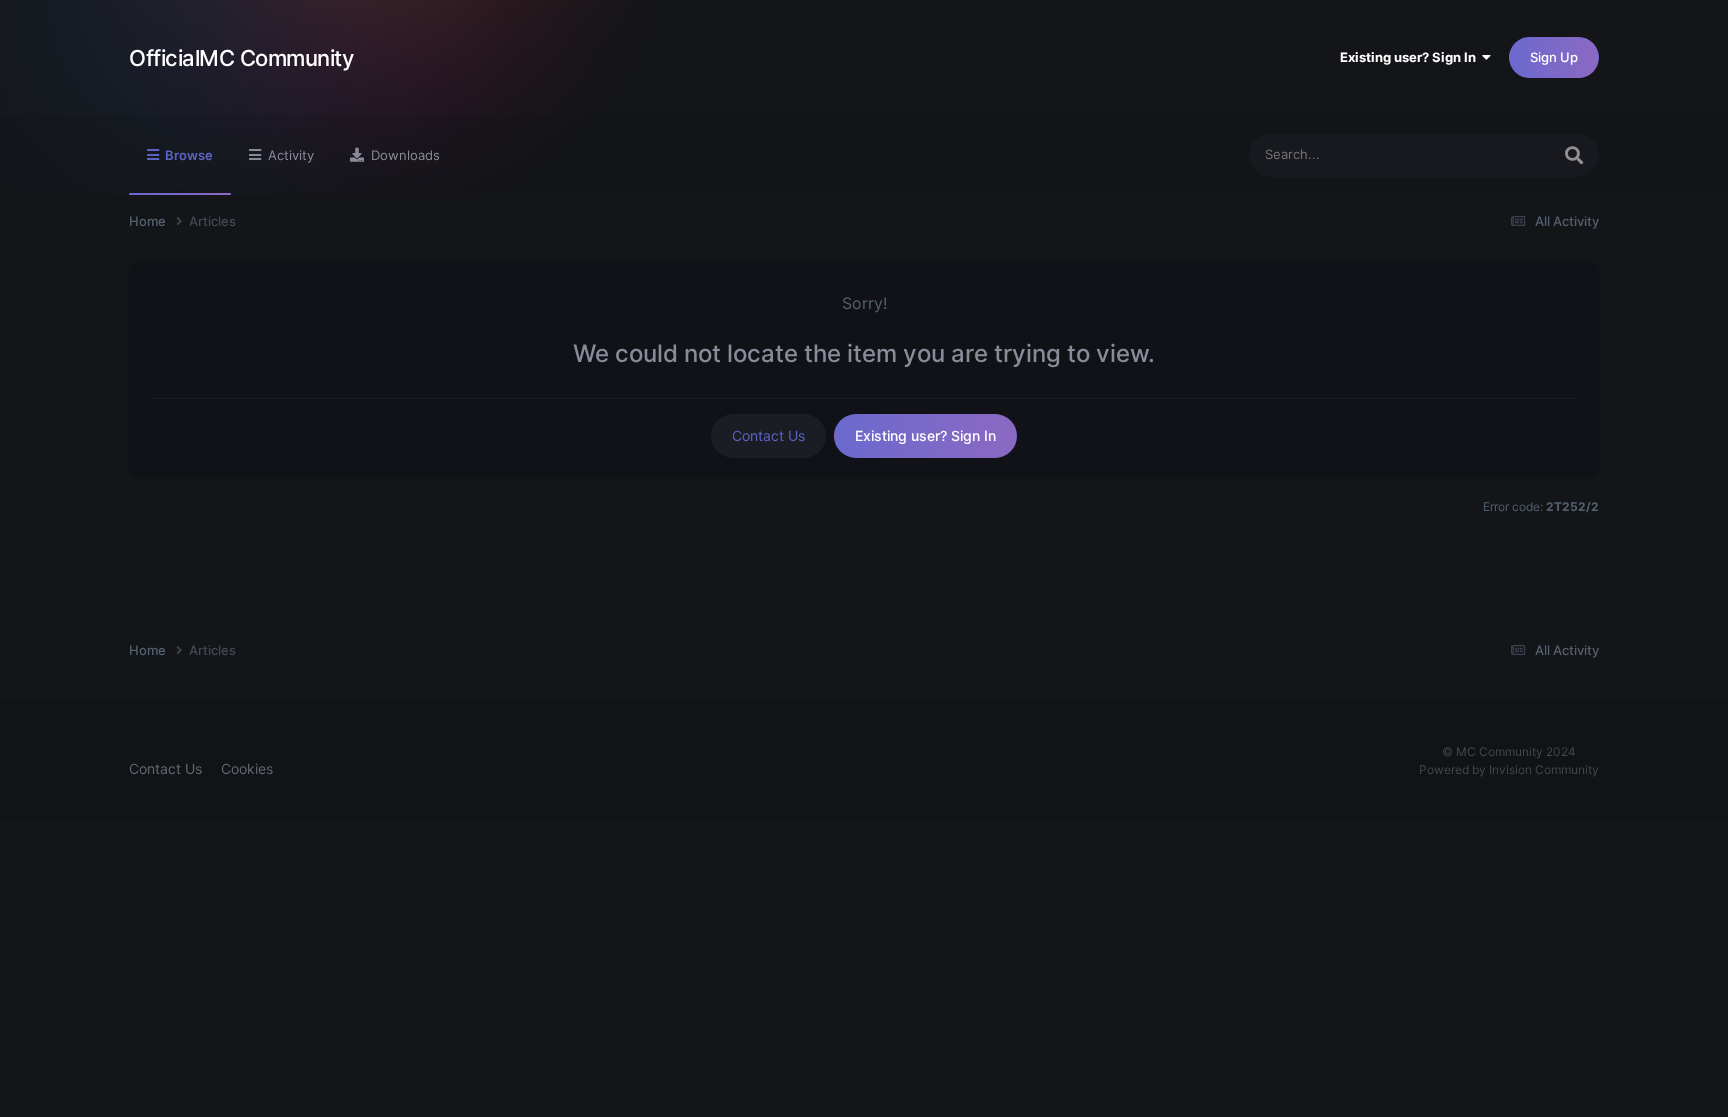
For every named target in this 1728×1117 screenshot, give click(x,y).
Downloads (403, 155)
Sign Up (1554, 57)
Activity (289, 155)
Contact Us (768, 435)
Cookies (247, 768)
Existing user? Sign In (1411, 57)
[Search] (1574, 155)
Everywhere (1488, 154)
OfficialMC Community (241, 58)
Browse (187, 155)
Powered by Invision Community (1509, 769)
